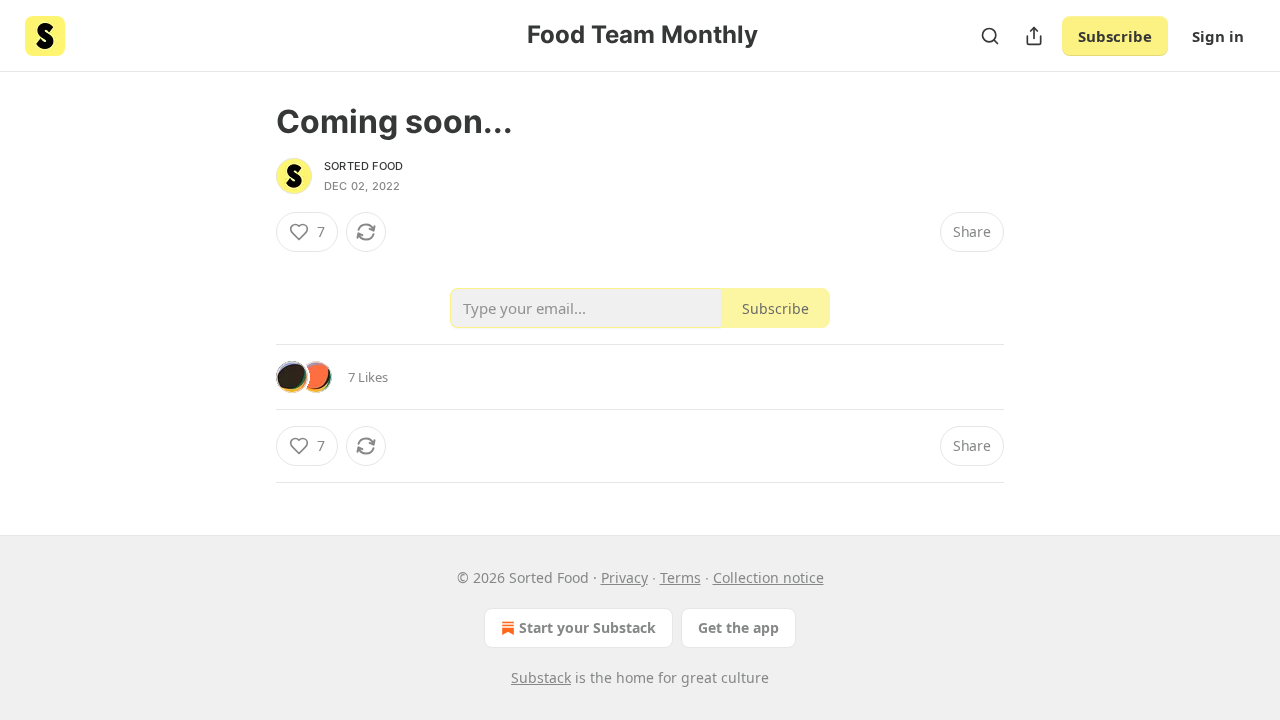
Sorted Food (363, 166)
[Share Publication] (1034, 36)
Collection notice (768, 577)
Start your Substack (587, 627)
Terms (680, 577)
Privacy (624, 577)
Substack (541, 677)
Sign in (1218, 36)
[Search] (990, 36)
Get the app (738, 627)
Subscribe (1115, 36)
